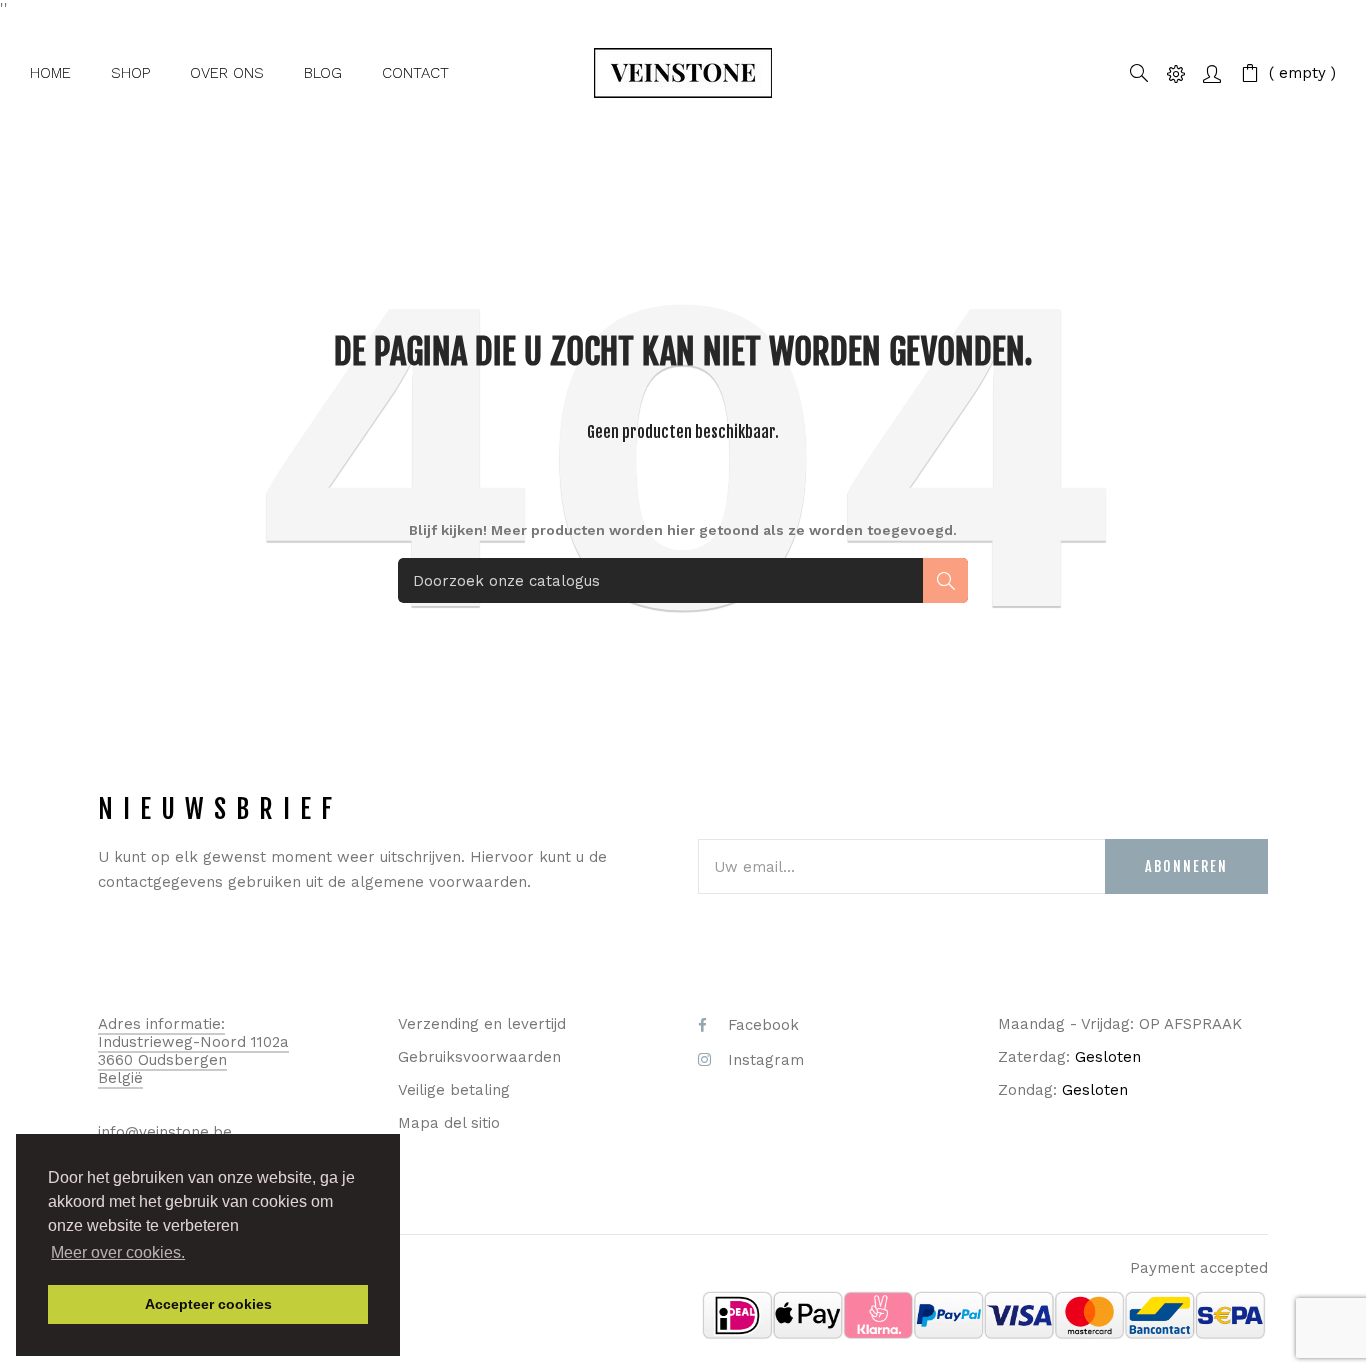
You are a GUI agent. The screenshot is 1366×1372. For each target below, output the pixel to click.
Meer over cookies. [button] (118, 1252)
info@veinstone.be (165, 1132)
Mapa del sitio (449, 1123)
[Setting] (1176, 72)
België (120, 1078)
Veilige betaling (454, 1090)
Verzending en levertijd (482, 1024)
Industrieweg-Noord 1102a (193, 1042)
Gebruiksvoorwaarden (479, 1057)
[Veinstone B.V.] (683, 73)
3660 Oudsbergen (162, 1060)
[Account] (1212, 72)
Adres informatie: (161, 1024)
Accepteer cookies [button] (208, 1304)
